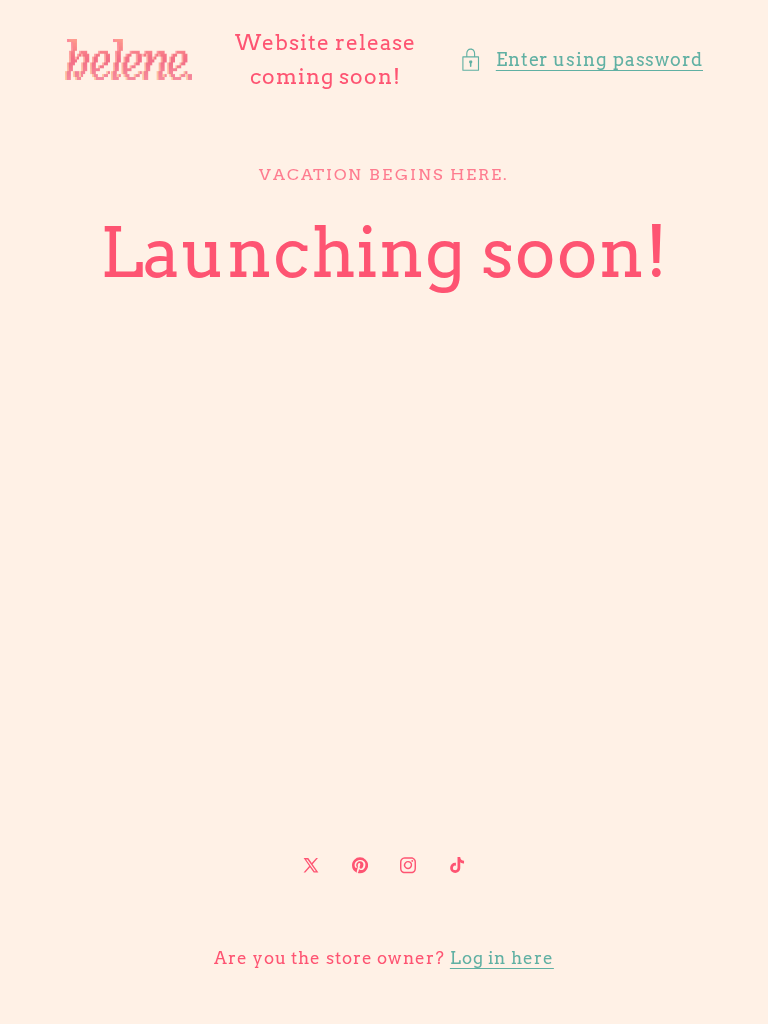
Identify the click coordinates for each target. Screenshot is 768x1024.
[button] (581, 59)
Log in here (502, 958)
